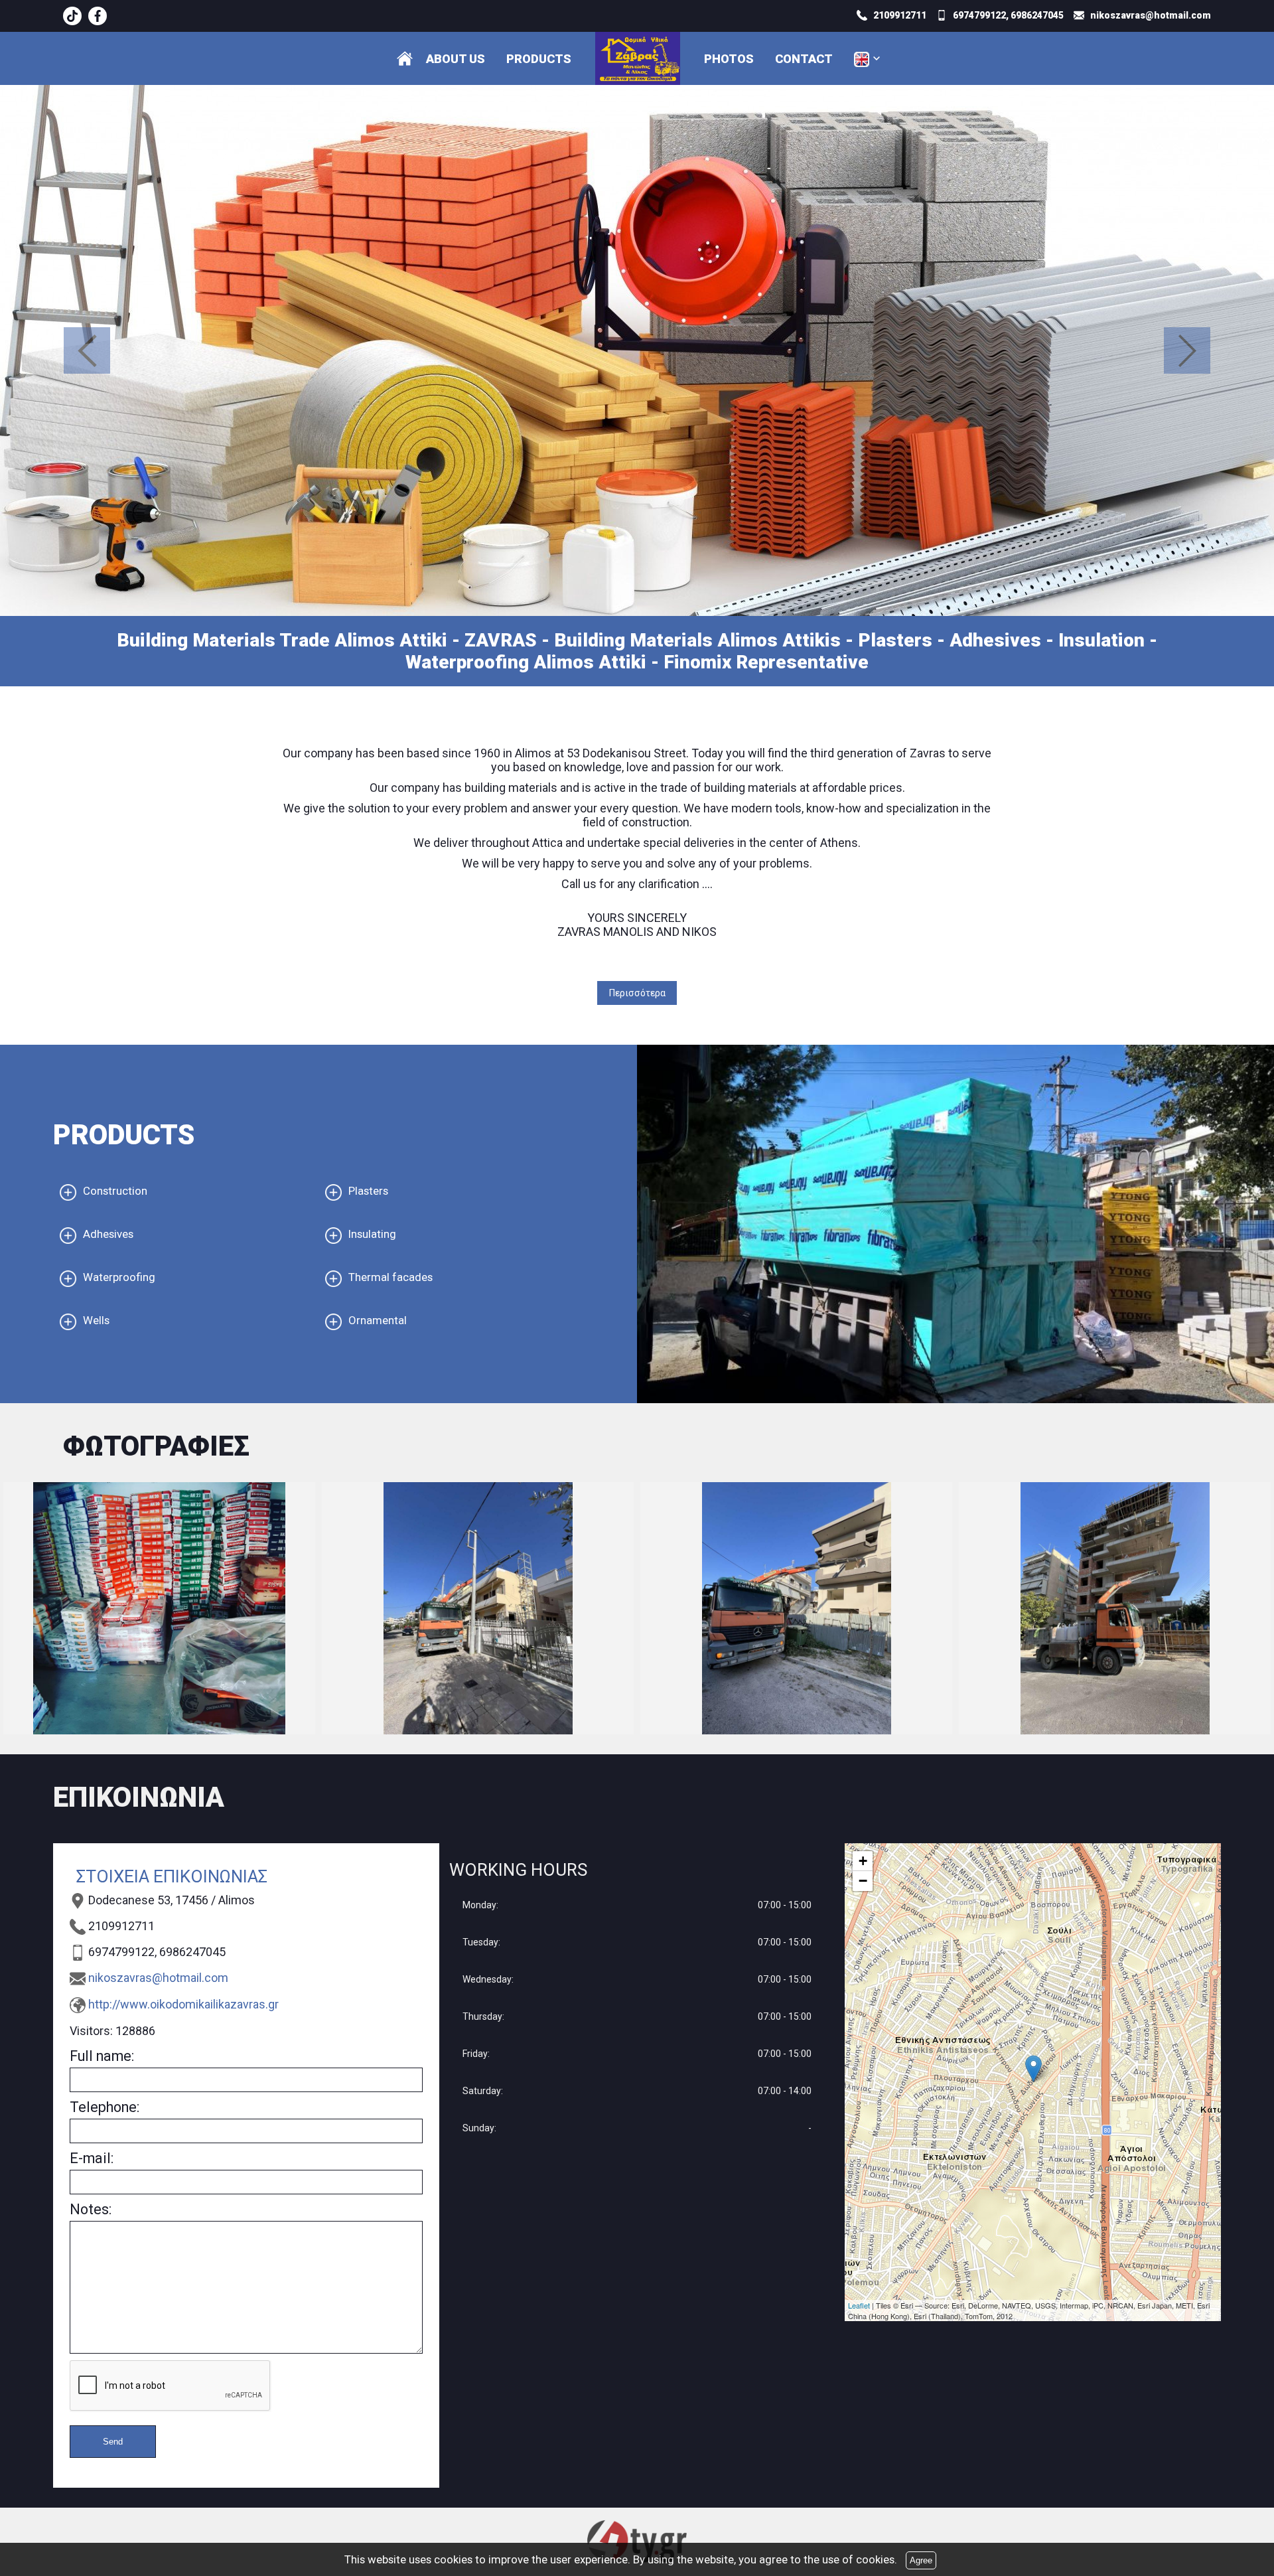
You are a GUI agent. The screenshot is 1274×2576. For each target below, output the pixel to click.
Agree (921, 2560)
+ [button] (863, 1861)
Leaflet (859, 2305)
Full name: (102, 2056)
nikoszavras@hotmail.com (158, 1978)
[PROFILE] (405, 58)
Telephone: (105, 2107)
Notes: (91, 2209)
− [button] (863, 1881)
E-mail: (92, 2158)
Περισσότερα (637, 993)
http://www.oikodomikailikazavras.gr (183, 2004)
